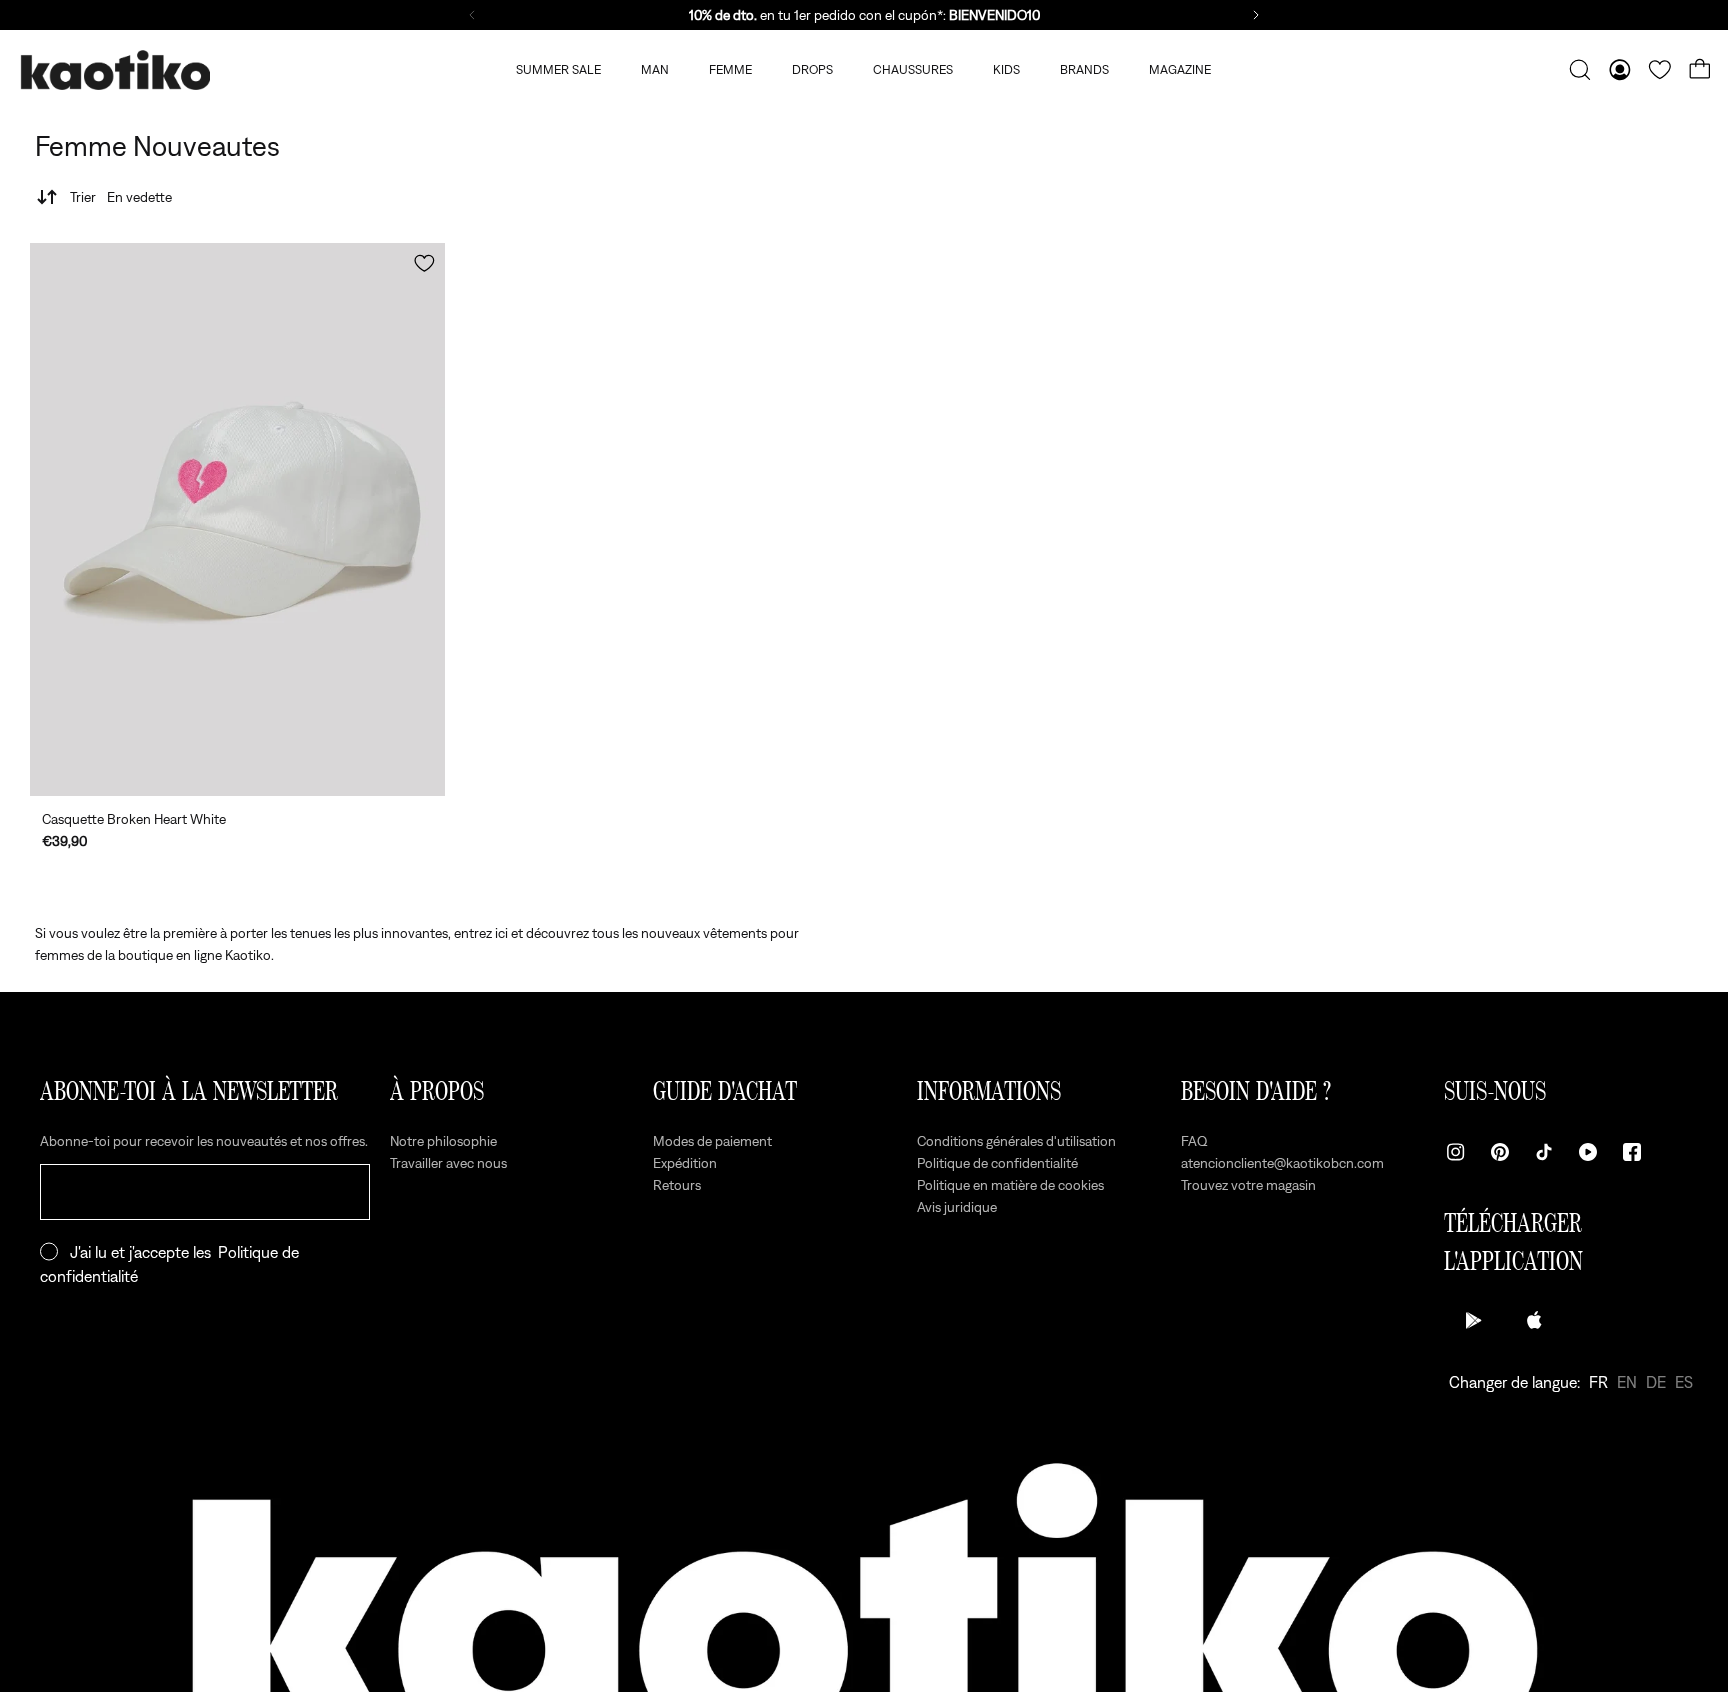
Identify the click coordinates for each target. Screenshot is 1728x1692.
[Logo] (115, 70)
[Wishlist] (1660, 70)
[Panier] (1700, 70)
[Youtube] (1588, 1152)
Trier (121, 197)
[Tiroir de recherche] (1580, 70)
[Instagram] (1456, 1152)
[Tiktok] (1544, 1152)
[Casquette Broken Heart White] (237, 519)
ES (1684, 1382)
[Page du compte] (1620, 70)
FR (1598, 1382)
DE (1656, 1382)
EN (1627, 1382)
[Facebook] (1632, 1152)
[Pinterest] (1500, 1152)
